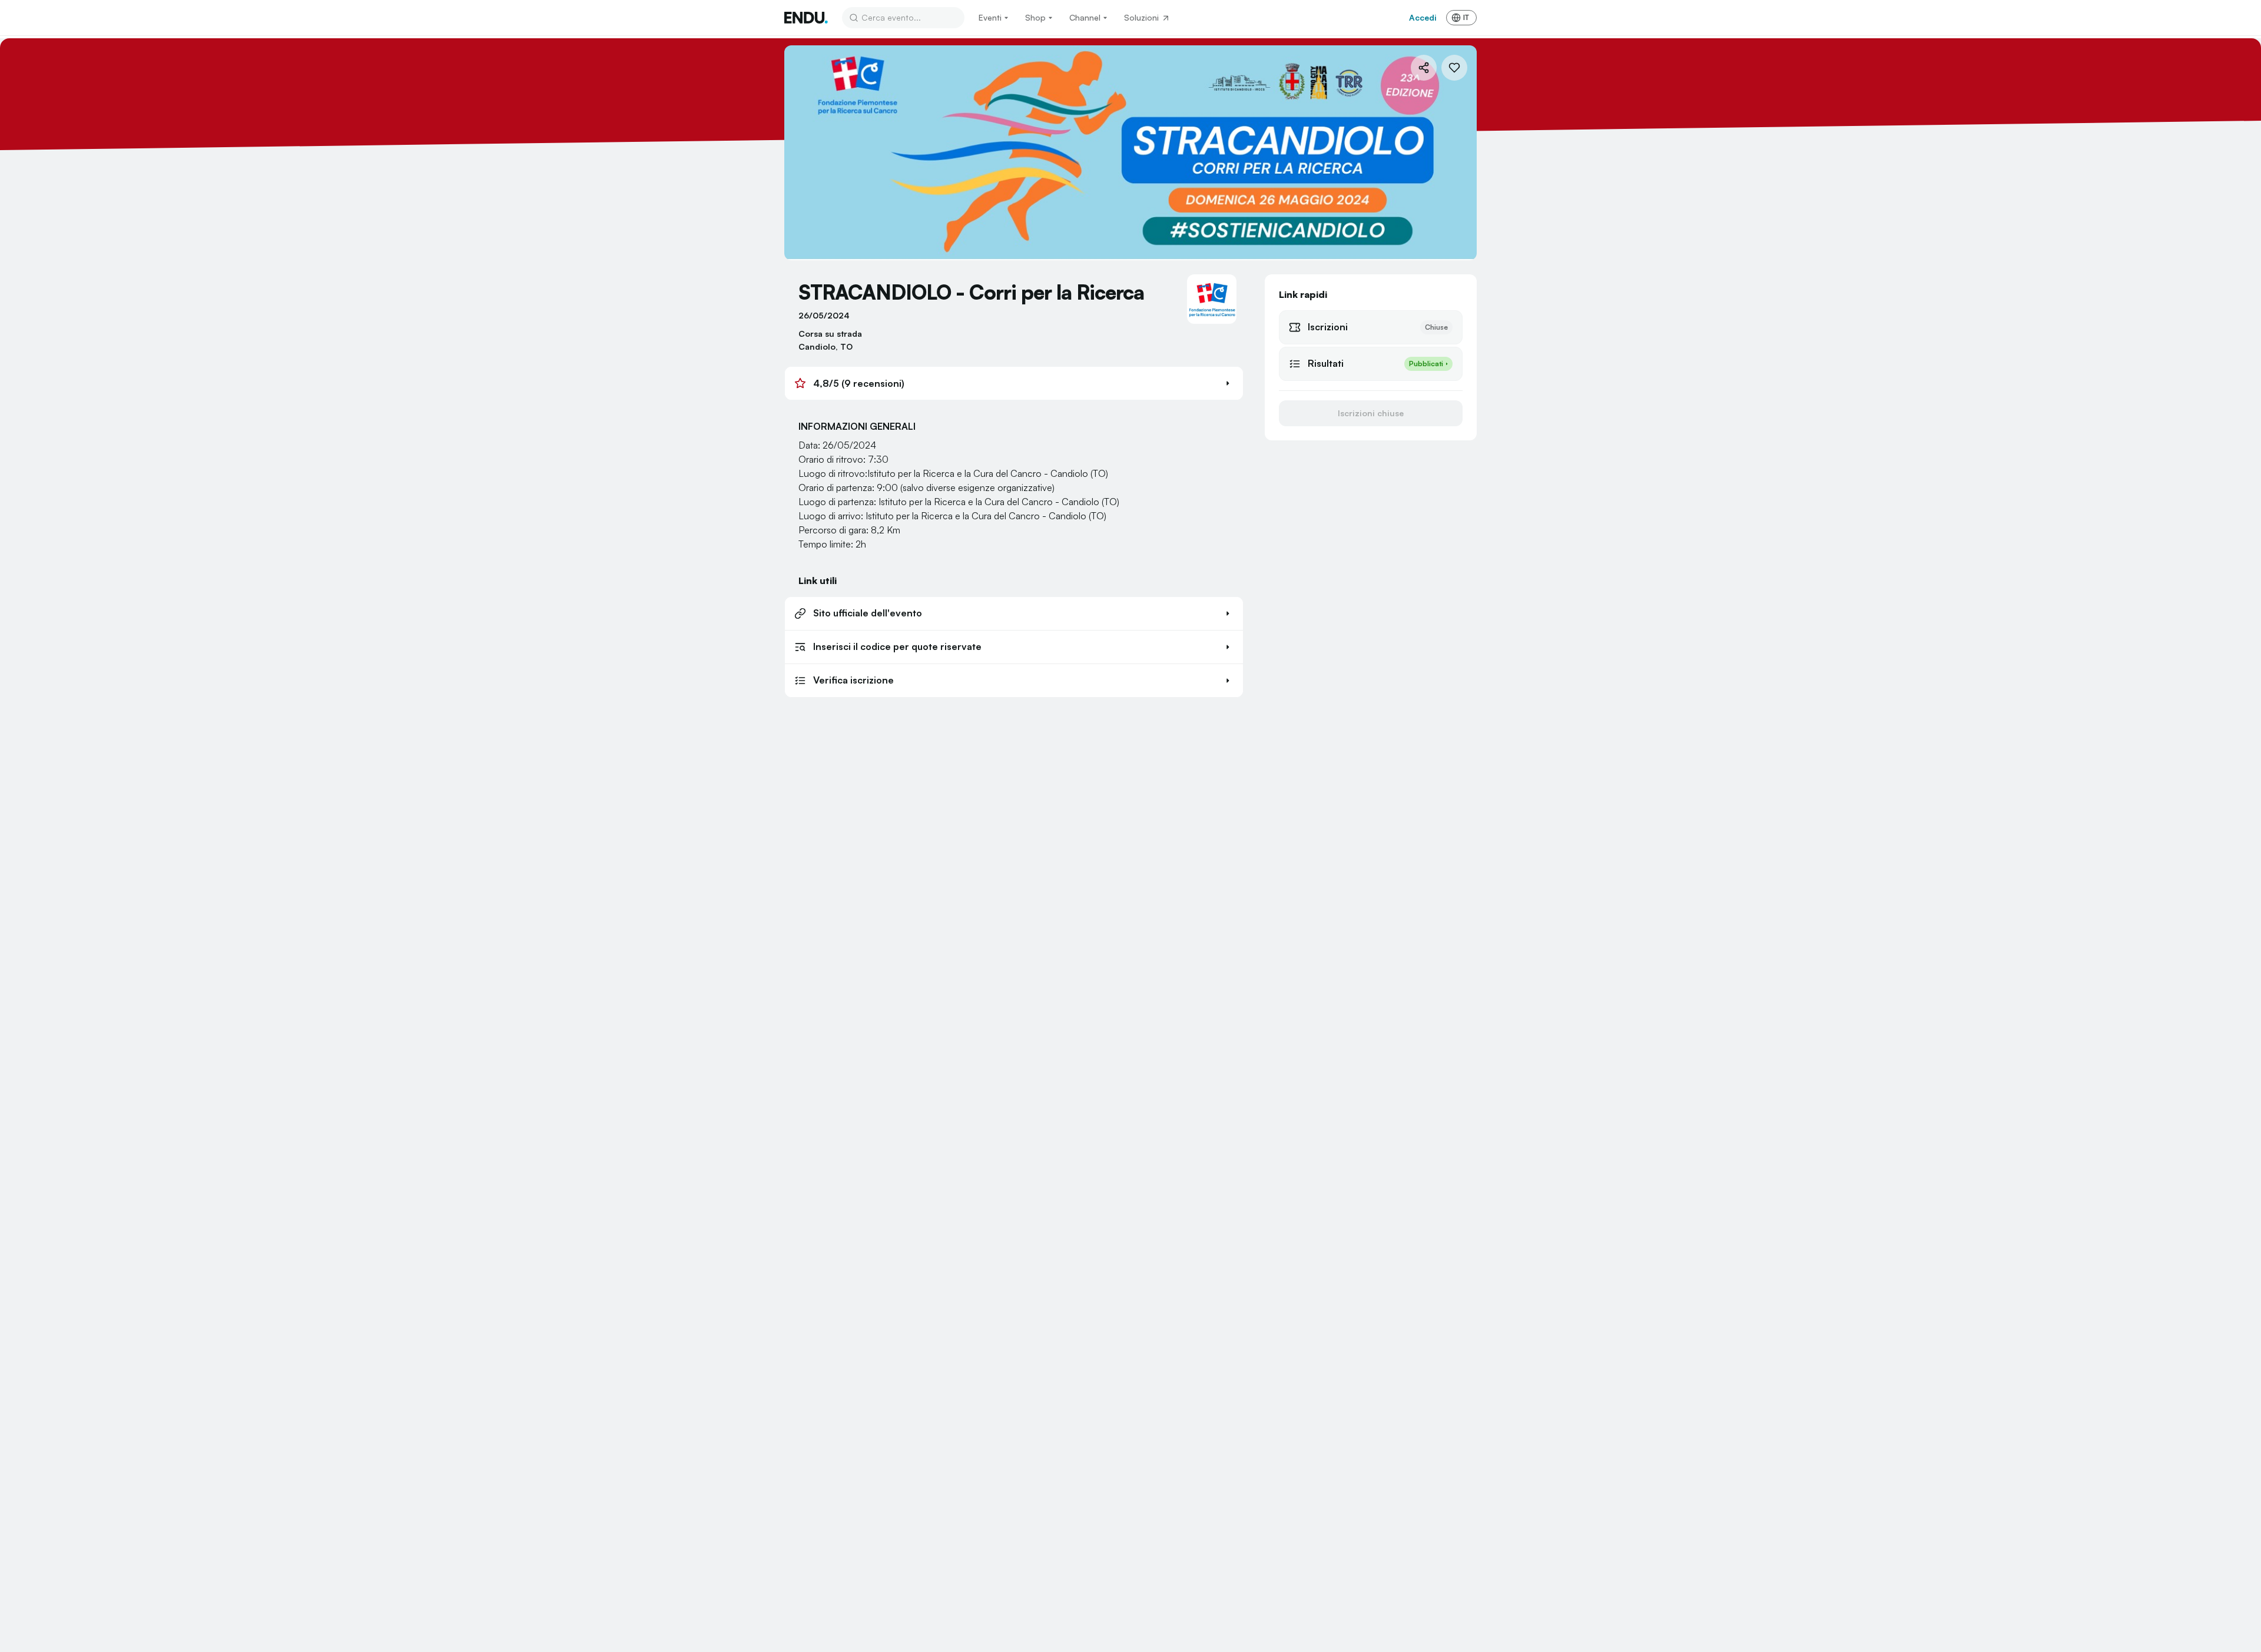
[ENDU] (806, 18)
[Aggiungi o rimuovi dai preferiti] (1454, 68)
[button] (1014, 383)
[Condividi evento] (1424, 68)
